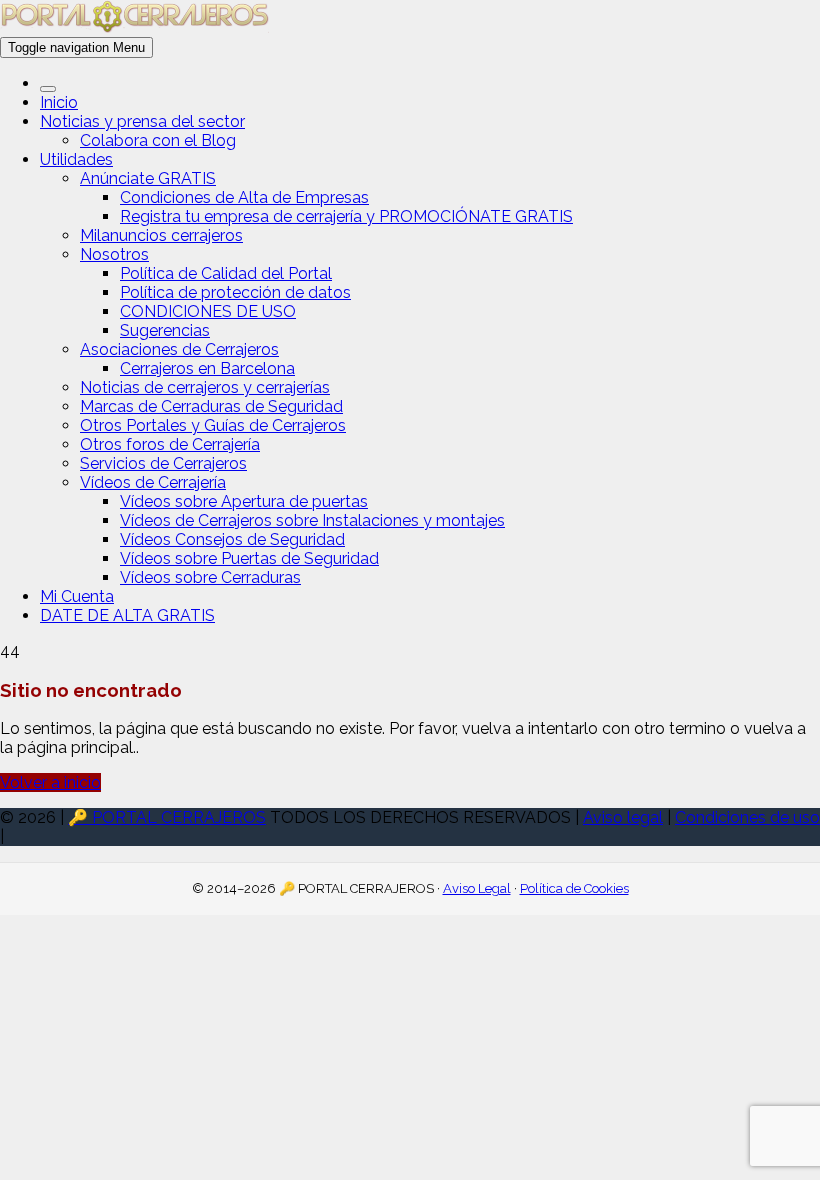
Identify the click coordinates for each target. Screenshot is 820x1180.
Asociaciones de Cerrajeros (179, 349)
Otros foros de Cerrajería (170, 444)
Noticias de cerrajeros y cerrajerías (205, 387)
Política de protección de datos (235, 292)
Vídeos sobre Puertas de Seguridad (249, 558)
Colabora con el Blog (158, 140)
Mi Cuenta (77, 596)
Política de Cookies (574, 888)
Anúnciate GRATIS (148, 178)
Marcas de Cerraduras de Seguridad (211, 406)
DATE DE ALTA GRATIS (127, 615)
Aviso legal (623, 817)
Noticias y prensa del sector (142, 121)
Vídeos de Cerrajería (153, 482)
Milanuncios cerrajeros (161, 235)
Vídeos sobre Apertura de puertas (244, 501)
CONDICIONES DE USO (208, 311)
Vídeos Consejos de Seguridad (232, 539)
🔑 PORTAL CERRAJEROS (167, 817)
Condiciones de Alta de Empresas (244, 197)
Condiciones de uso (747, 817)
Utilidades (76, 159)
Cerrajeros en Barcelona (207, 368)
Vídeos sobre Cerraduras (210, 577)
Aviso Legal (477, 888)
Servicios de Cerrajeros (163, 463)
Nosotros (114, 254)
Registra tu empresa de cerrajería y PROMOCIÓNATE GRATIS (346, 216)
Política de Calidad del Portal (226, 273)
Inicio (59, 102)
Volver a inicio (50, 782)
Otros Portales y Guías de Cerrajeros (213, 425)
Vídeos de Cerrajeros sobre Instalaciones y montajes (312, 520)
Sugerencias (165, 330)
